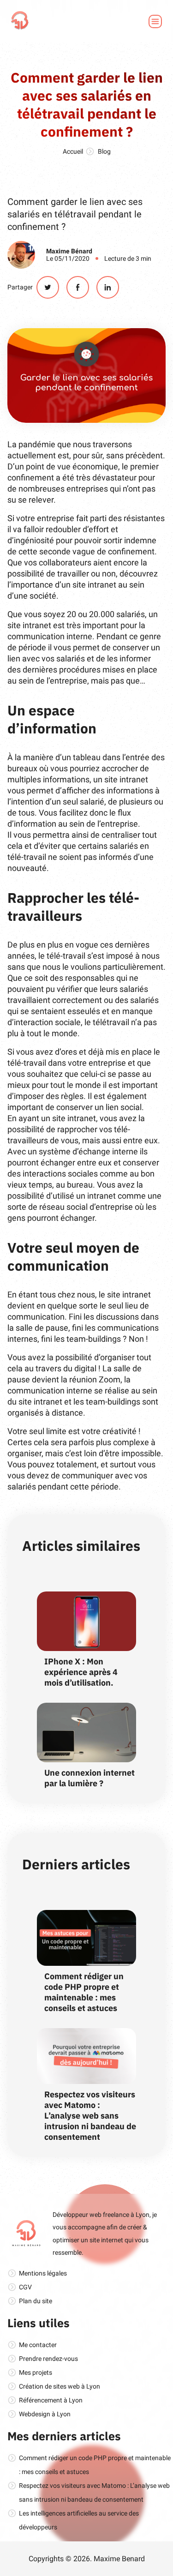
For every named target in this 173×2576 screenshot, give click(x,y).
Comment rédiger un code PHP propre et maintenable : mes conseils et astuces (84, 1992)
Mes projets (36, 2372)
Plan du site (36, 2301)
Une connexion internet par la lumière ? (89, 1778)
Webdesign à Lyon (45, 2414)
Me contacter (38, 2345)
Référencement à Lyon (51, 2400)
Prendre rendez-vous (48, 2359)
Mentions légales (43, 2273)
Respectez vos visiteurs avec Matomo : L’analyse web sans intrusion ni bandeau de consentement (90, 2116)
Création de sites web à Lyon (60, 2386)
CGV (25, 2287)
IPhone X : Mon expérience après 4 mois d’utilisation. (81, 1672)
